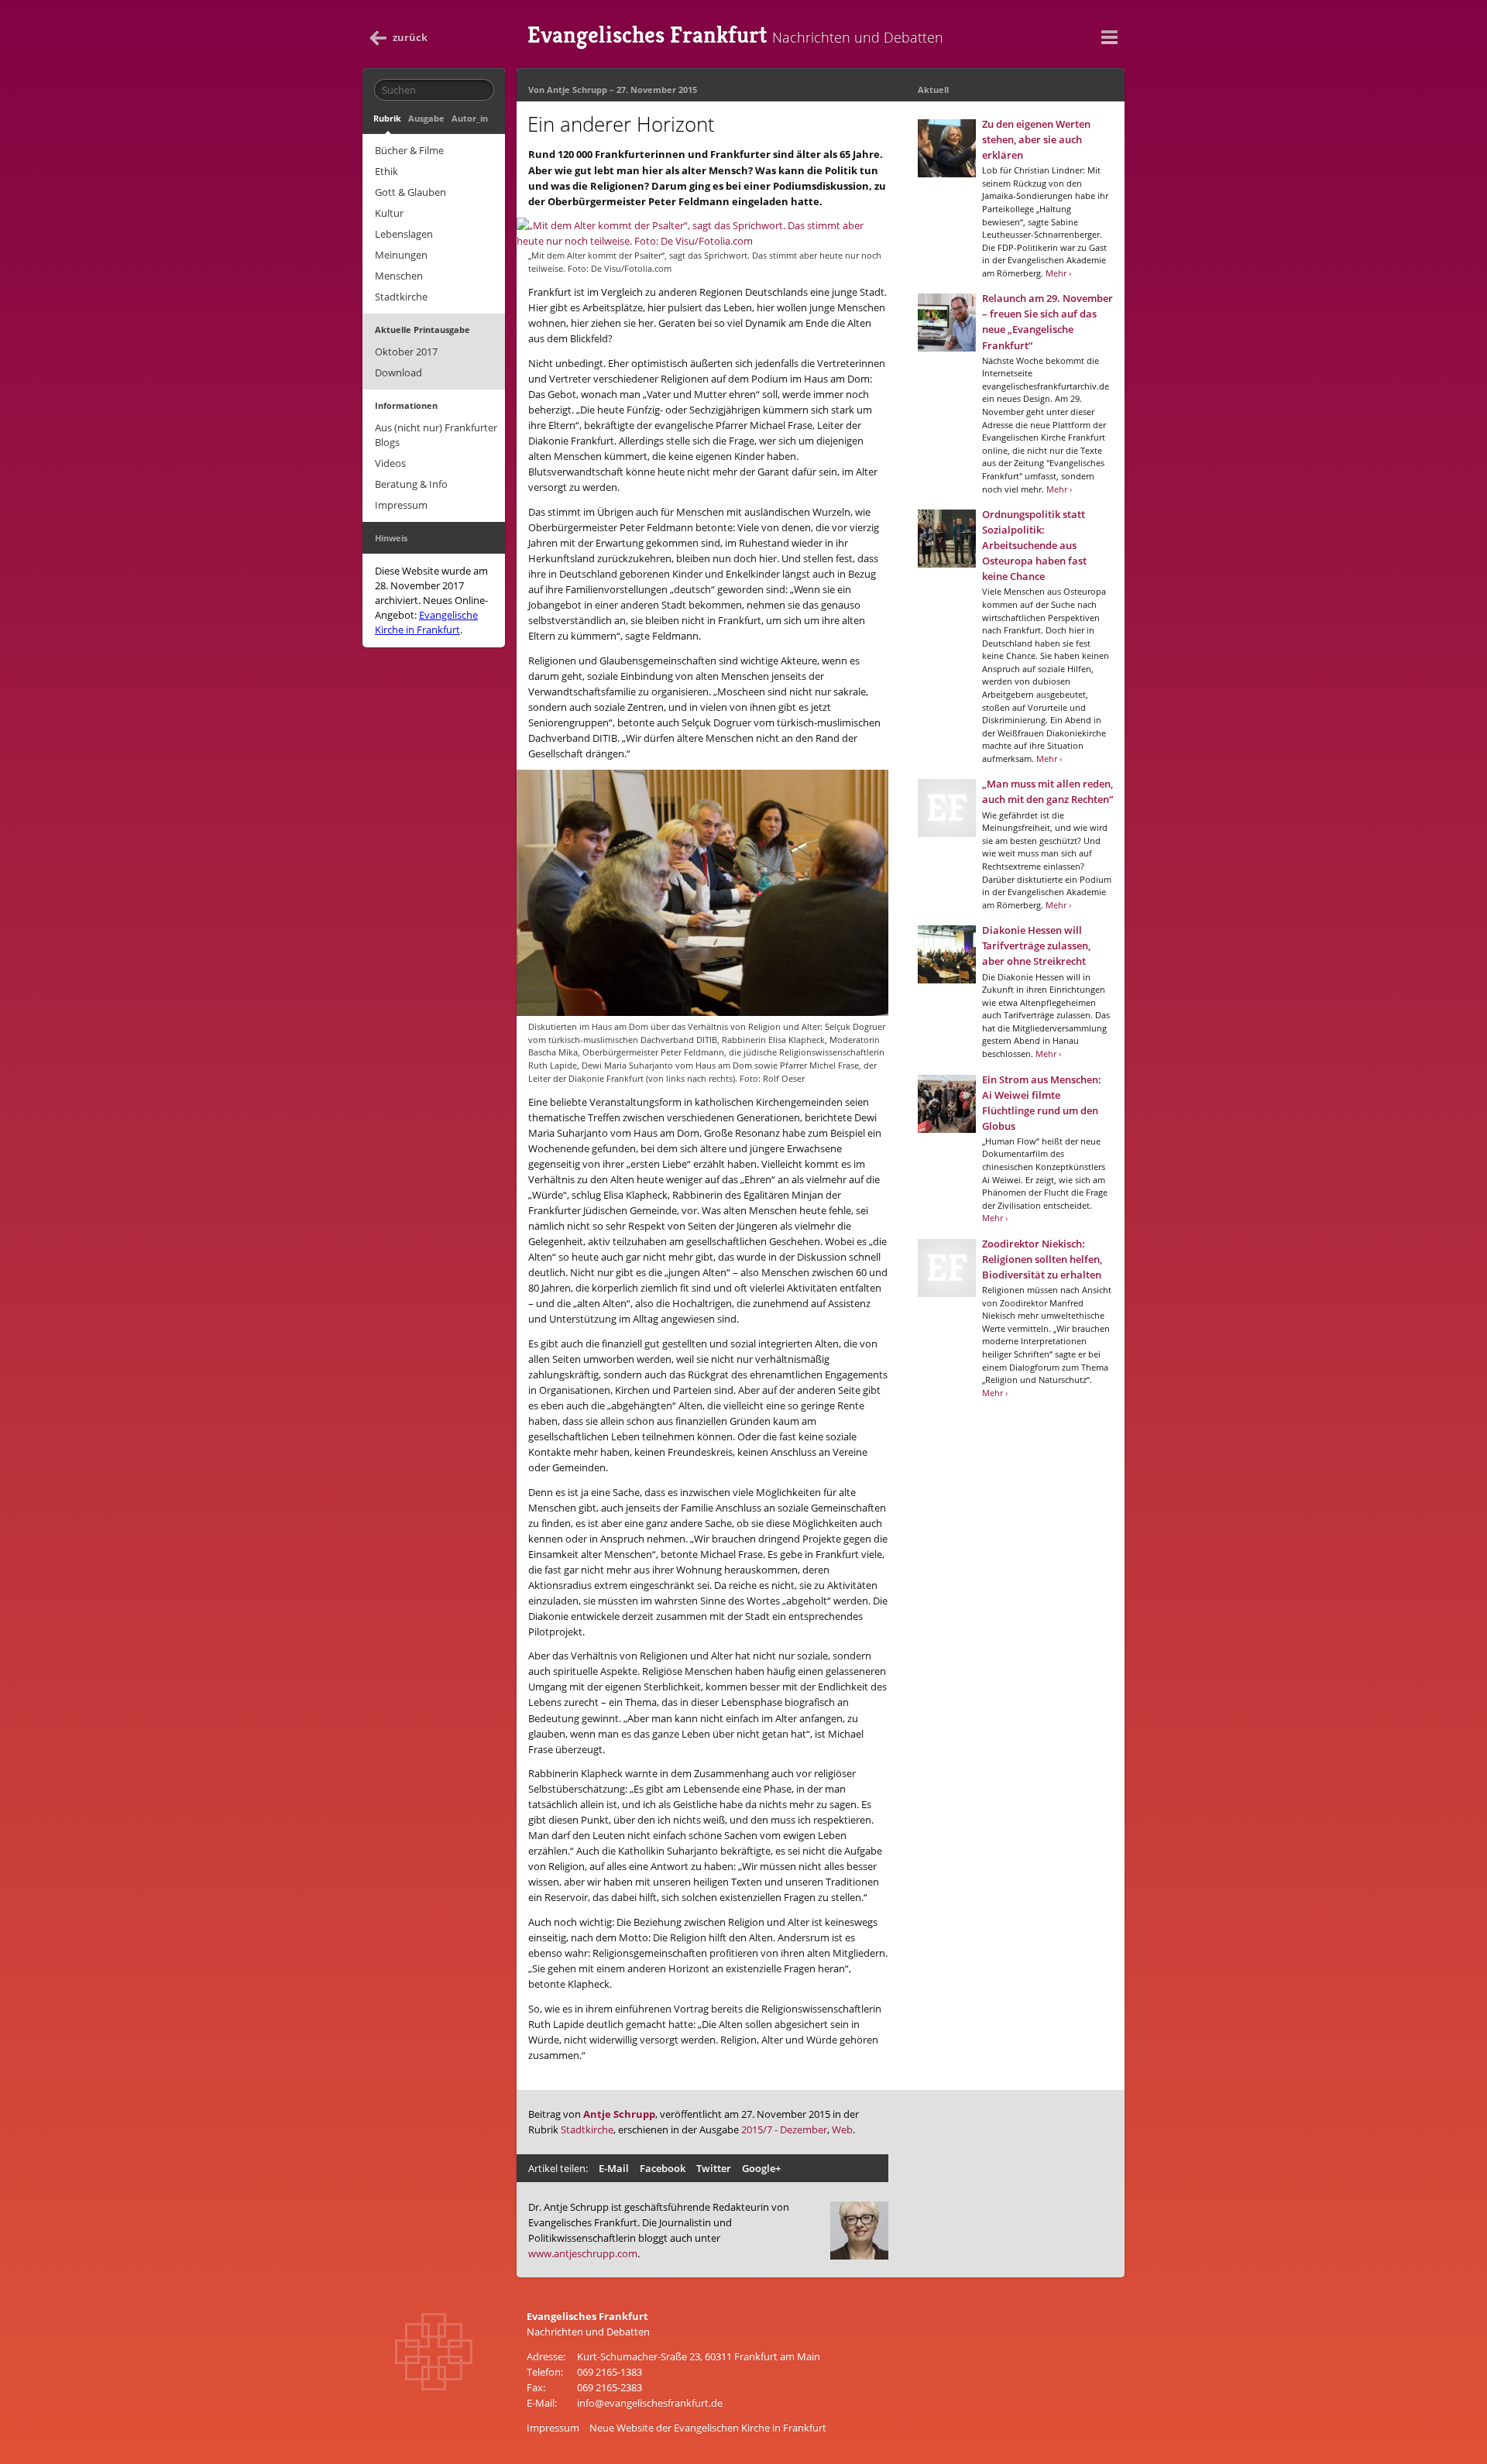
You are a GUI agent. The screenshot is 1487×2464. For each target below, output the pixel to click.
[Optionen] (1109, 37)
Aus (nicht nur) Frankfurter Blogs (436, 435)
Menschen (399, 276)
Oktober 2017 (406, 352)
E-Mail (614, 2168)
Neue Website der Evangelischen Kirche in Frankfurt (708, 2428)
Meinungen (401, 255)
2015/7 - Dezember (784, 2129)
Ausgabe (426, 118)
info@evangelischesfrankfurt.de (650, 2403)
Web (842, 2129)
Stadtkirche (401, 297)
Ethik (386, 171)
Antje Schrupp (577, 89)
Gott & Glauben (410, 192)
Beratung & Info (411, 484)
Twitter (714, 2168)
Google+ (761, 2168)
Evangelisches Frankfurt (735, 35)
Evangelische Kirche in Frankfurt (426, 622)
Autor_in (470, 118)
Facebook (663, 2168)
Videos (390, 463)
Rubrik (387, 118)
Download (398, 372)
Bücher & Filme (409, 150)
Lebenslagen (404, 234)
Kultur (389, 213)
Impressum (401, 505)
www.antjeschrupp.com (583, 2253)
